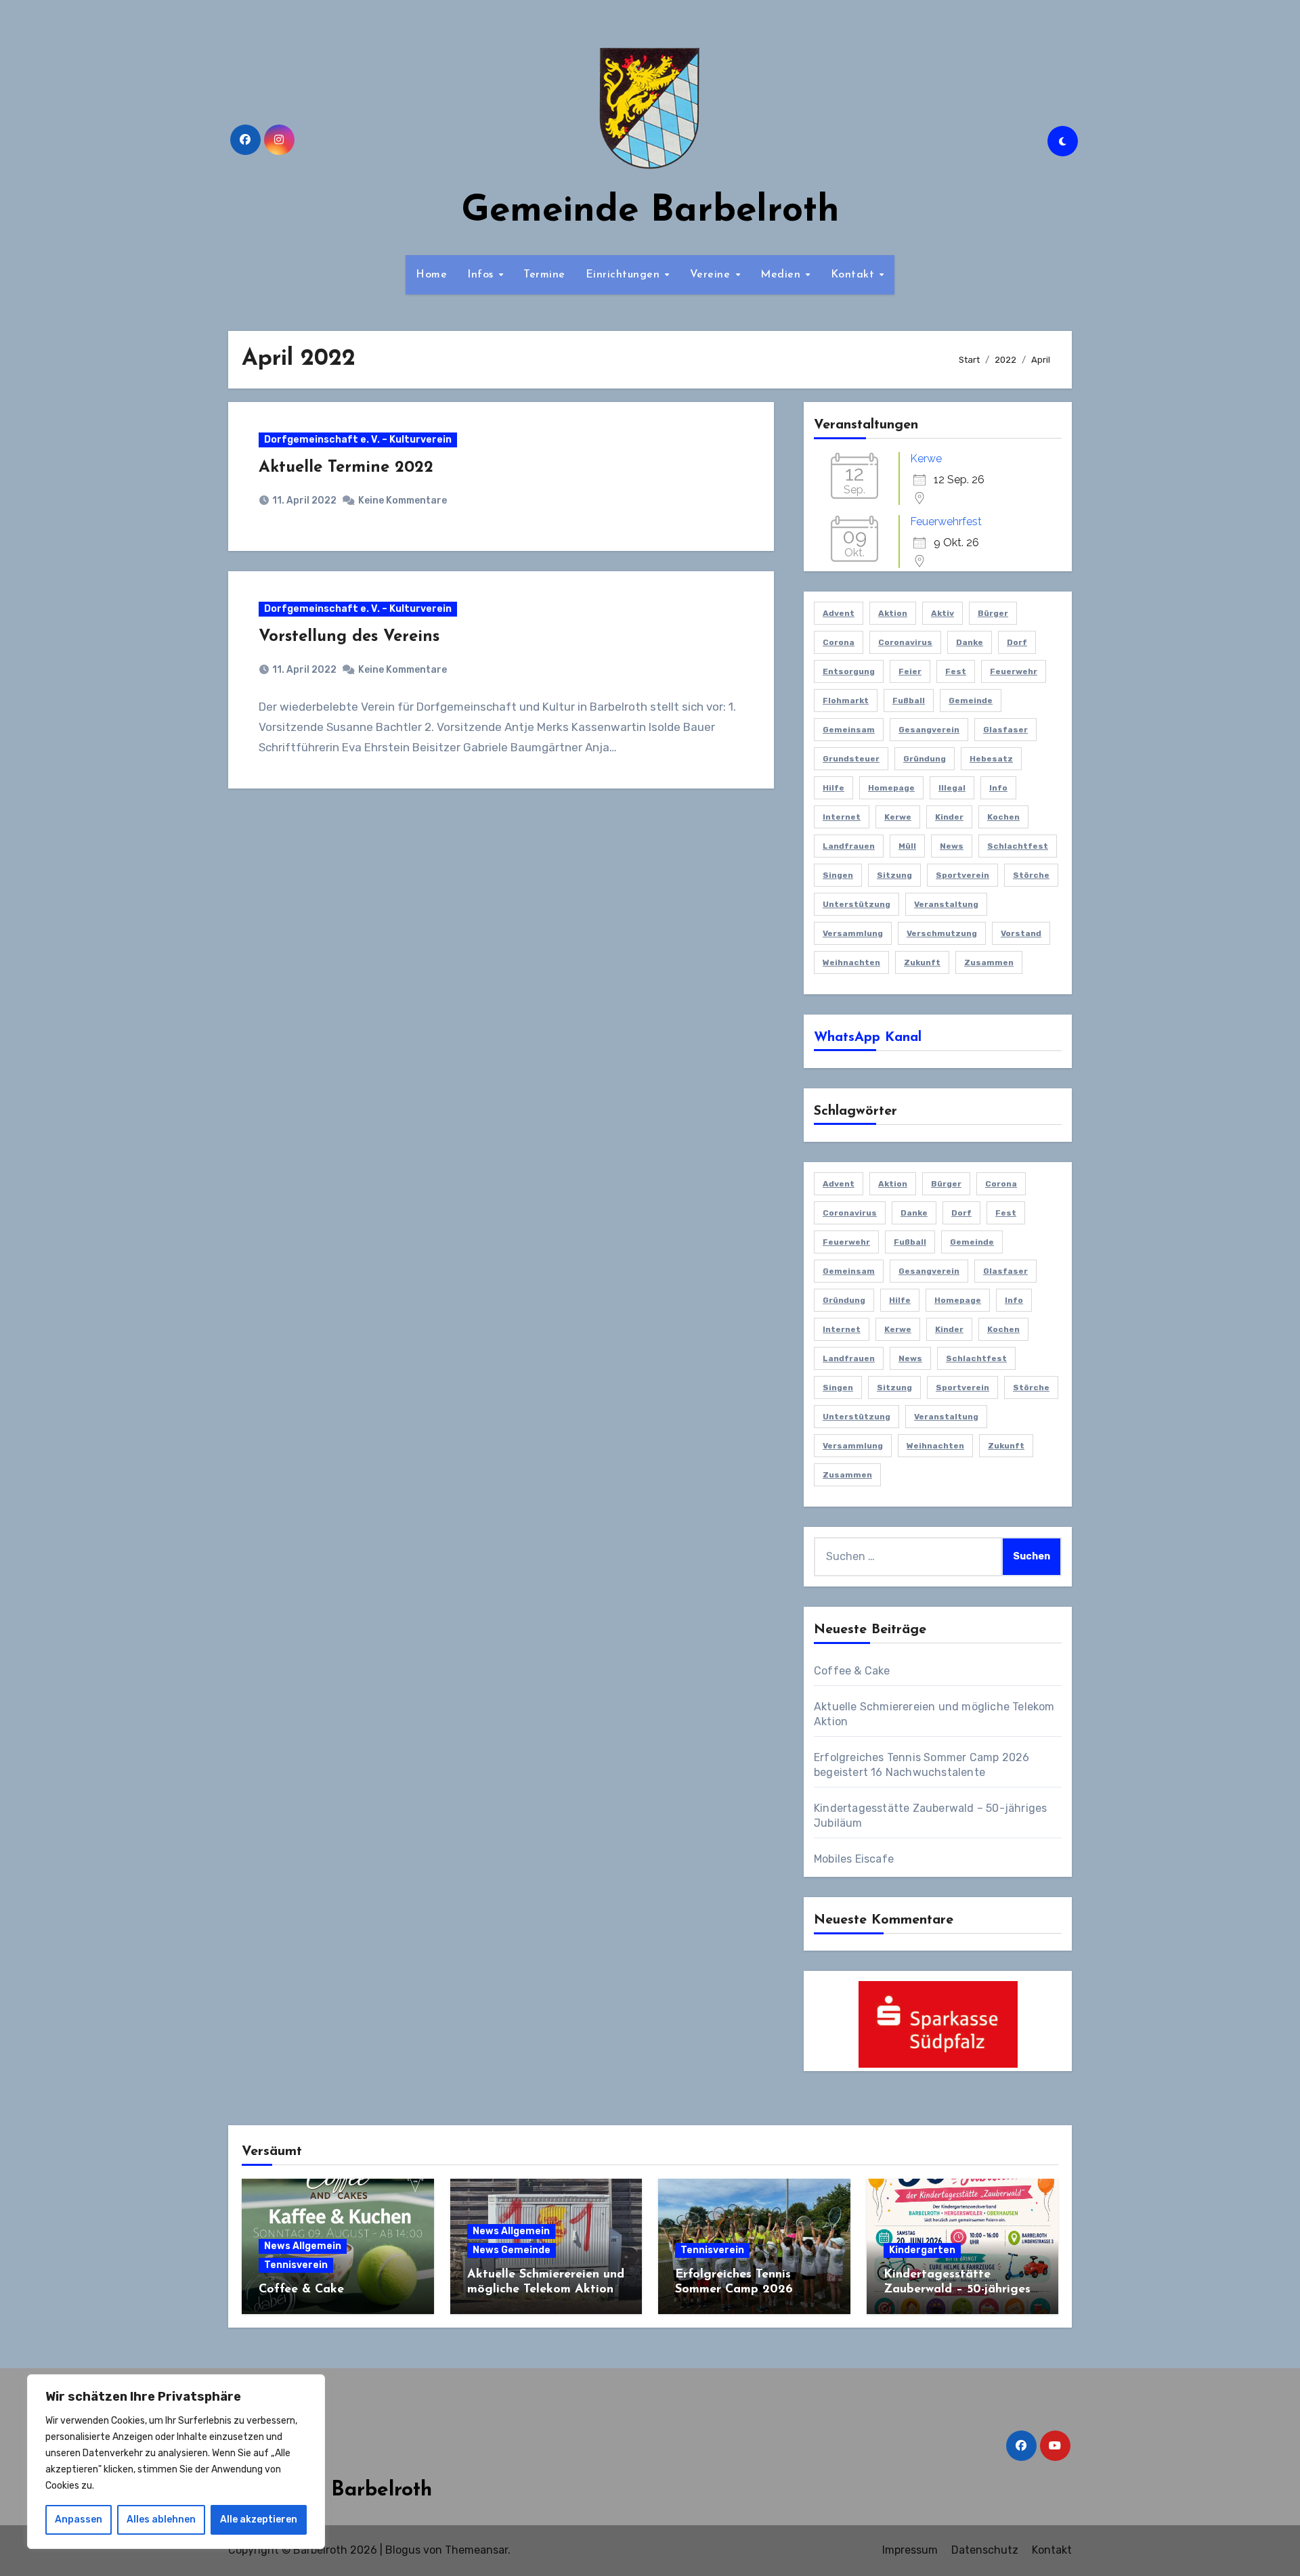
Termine (544, 275)
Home (431, 275)
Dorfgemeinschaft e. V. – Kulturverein (358, 440)
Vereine (712, 275)
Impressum (910, 2550)
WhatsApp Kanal (868, 1038)
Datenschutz (985, 2550)
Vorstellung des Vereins (349, 637)
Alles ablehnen (161, 2519)
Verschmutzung (942, 933)
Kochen (1003, 817)
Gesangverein (929, 730)
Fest (956, 671)
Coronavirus (905, 642)
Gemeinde (971, 701)
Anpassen (79, 2519)
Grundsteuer (851, 759)
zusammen (989, 962)
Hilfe (833, 788)
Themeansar (476, 2550)
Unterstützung (857, 904)
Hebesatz (991, 759)
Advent (839, 613)
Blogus (403, 2550)
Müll (907, 846)
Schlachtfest (1018, 846)
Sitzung (894, 875)
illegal (952, 788)
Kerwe (926, 459)
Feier (910, 671)
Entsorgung (849, 671)
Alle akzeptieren (259, 2519)
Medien (782, 275)
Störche (1031, 875)
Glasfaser (1005, 730)
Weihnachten (851, 962)
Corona (839, 642)
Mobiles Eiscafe (854, 1859)
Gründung (925, 759)
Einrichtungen (625, 275)
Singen (838, 875)
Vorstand (1021, 933)
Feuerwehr (1014, 671)
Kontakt (854, 275)
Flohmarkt (846, 701)
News (952, 846)
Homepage (891, 788)
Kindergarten (922, 2250)
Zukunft (922, 962)
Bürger (993, 613)
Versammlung (853, 933)
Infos (482, 275)
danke (970, 642)
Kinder (949, 817)
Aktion (893, 613)
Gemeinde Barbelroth (650, 212)
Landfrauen (849, 846)
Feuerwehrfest (946, 521)
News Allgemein (303, 2246)
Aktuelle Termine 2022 (346, 468)
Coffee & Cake (852, 1671)
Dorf (1017, 642)
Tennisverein (296, 2265)
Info (998, 788)
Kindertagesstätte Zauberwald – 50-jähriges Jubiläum (957, 2289)
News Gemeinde (512, 2250)
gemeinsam (849, 730)
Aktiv (942, 613)
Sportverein (962, 875)
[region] (176, 2462)
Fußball (909, 701)
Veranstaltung (946, 904)
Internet (842, 817)
